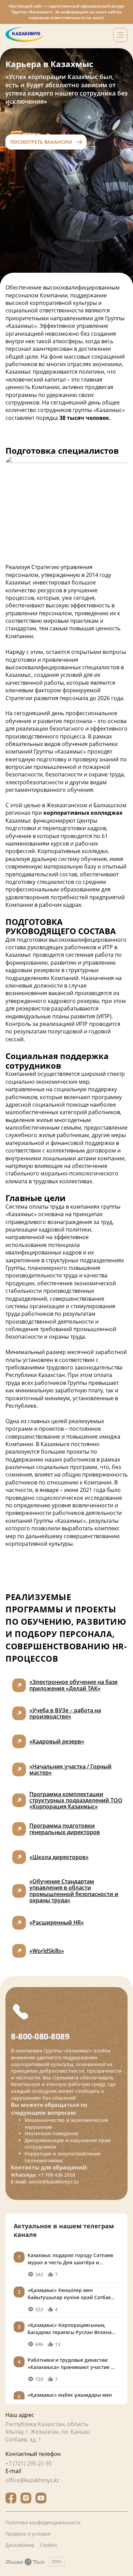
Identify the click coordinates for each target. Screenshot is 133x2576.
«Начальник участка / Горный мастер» (70, 1769)
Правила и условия (28, 2534)
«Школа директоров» (59, 1857)
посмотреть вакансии (41, 142)
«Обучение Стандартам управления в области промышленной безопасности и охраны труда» (74, 1891)
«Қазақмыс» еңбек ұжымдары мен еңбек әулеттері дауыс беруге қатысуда (70, 2399)
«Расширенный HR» (57, 1922)
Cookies (49, 2545)
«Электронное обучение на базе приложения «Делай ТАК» (73, 1685)
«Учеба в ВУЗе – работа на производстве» (65, 1713)
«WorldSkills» (47, 1951)
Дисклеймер (20, 2545)
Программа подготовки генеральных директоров (65, 1829)
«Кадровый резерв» (57, 1741)
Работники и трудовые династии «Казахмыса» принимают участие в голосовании (71, 2364)
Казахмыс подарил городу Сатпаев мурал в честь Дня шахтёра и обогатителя (70, 2259)
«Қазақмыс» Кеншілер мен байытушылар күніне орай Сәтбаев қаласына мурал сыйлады (71, 2294)
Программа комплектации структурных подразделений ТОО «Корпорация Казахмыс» (76, 1800)
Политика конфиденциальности (43, 2522)
